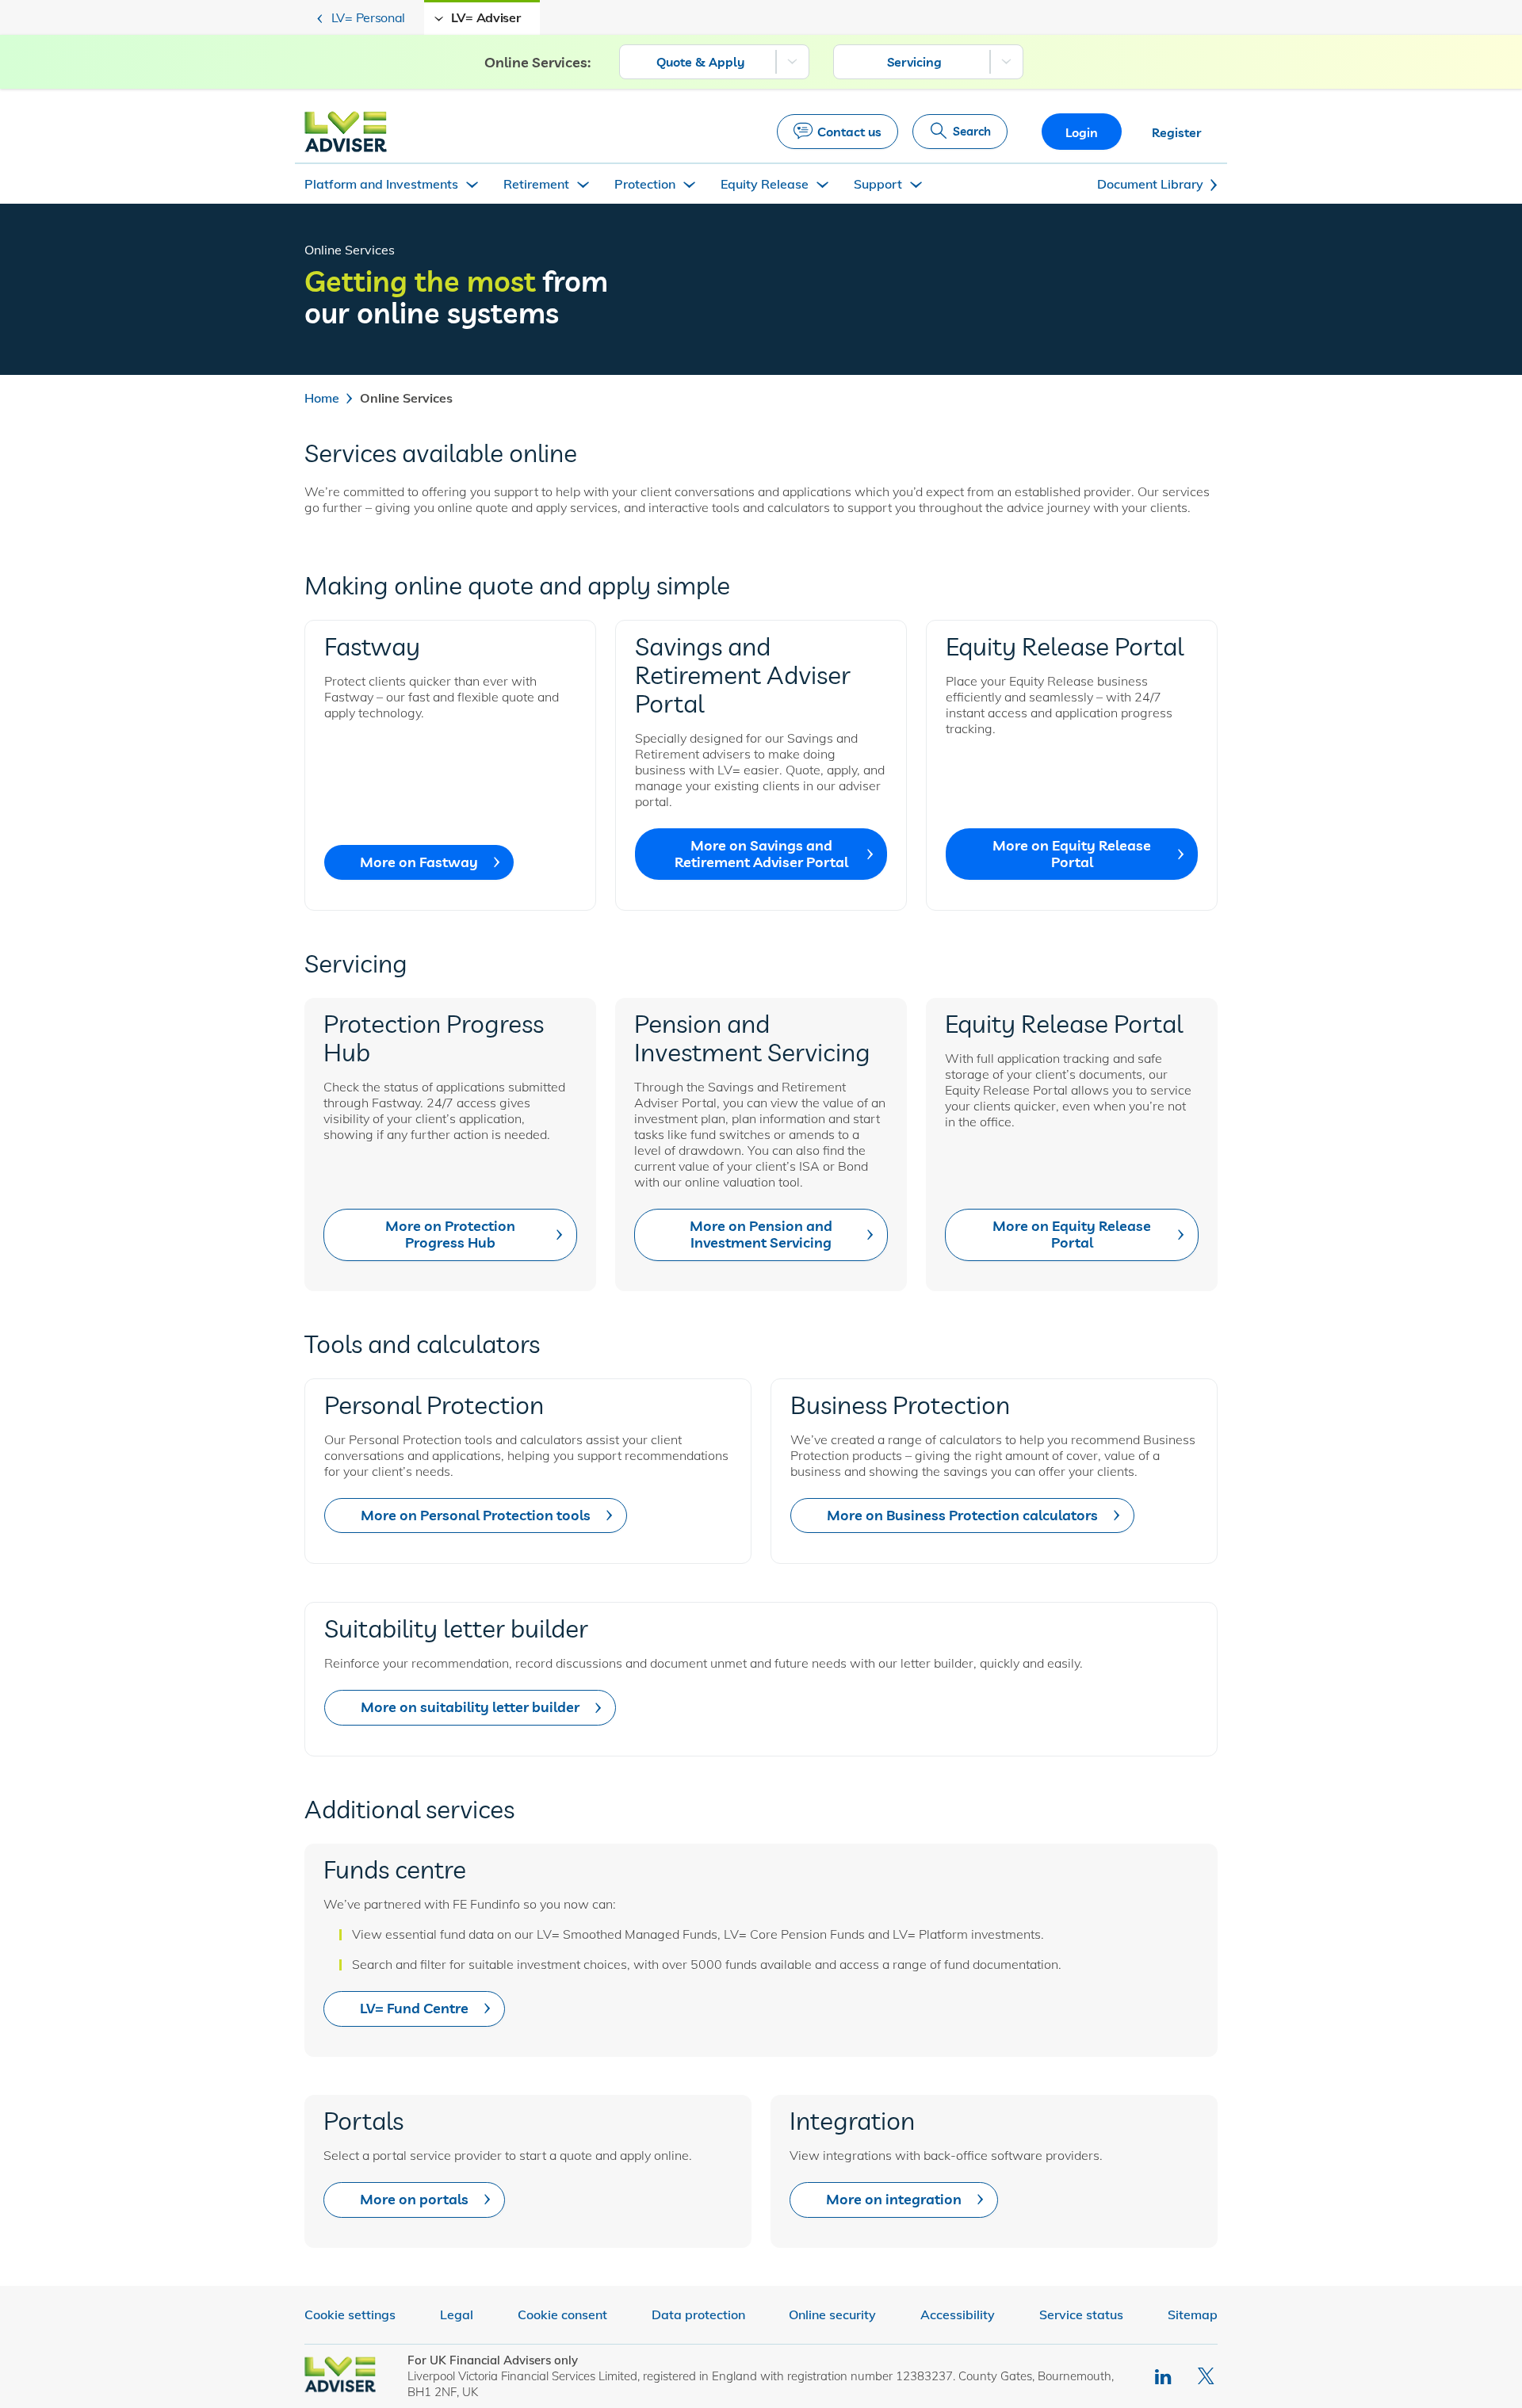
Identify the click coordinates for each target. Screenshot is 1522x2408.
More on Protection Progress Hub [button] (450, 1234)
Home (322, 398)
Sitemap (1193, 2314)
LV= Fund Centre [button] (414, 2008)
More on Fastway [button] (419, 862)
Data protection (698, 2314)
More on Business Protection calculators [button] (962, 1515)
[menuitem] (714, 62)
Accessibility (958, 2314)
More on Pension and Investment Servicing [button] (761, 1234)
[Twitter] (1208, 2376)
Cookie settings (350, 2314)
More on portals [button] (414, 2199)
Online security (832, 2314)
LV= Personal (368, 17)
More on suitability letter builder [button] (470, 1707)
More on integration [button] (894, 2199)
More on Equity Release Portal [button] (1072, 854)
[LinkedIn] (1164, 2376)
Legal (457, 2314)
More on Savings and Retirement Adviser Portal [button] (761, 854)
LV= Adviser (486, 17)
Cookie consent (562, 2314)
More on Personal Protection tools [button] (476, 1515)
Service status (1081, 2314)
